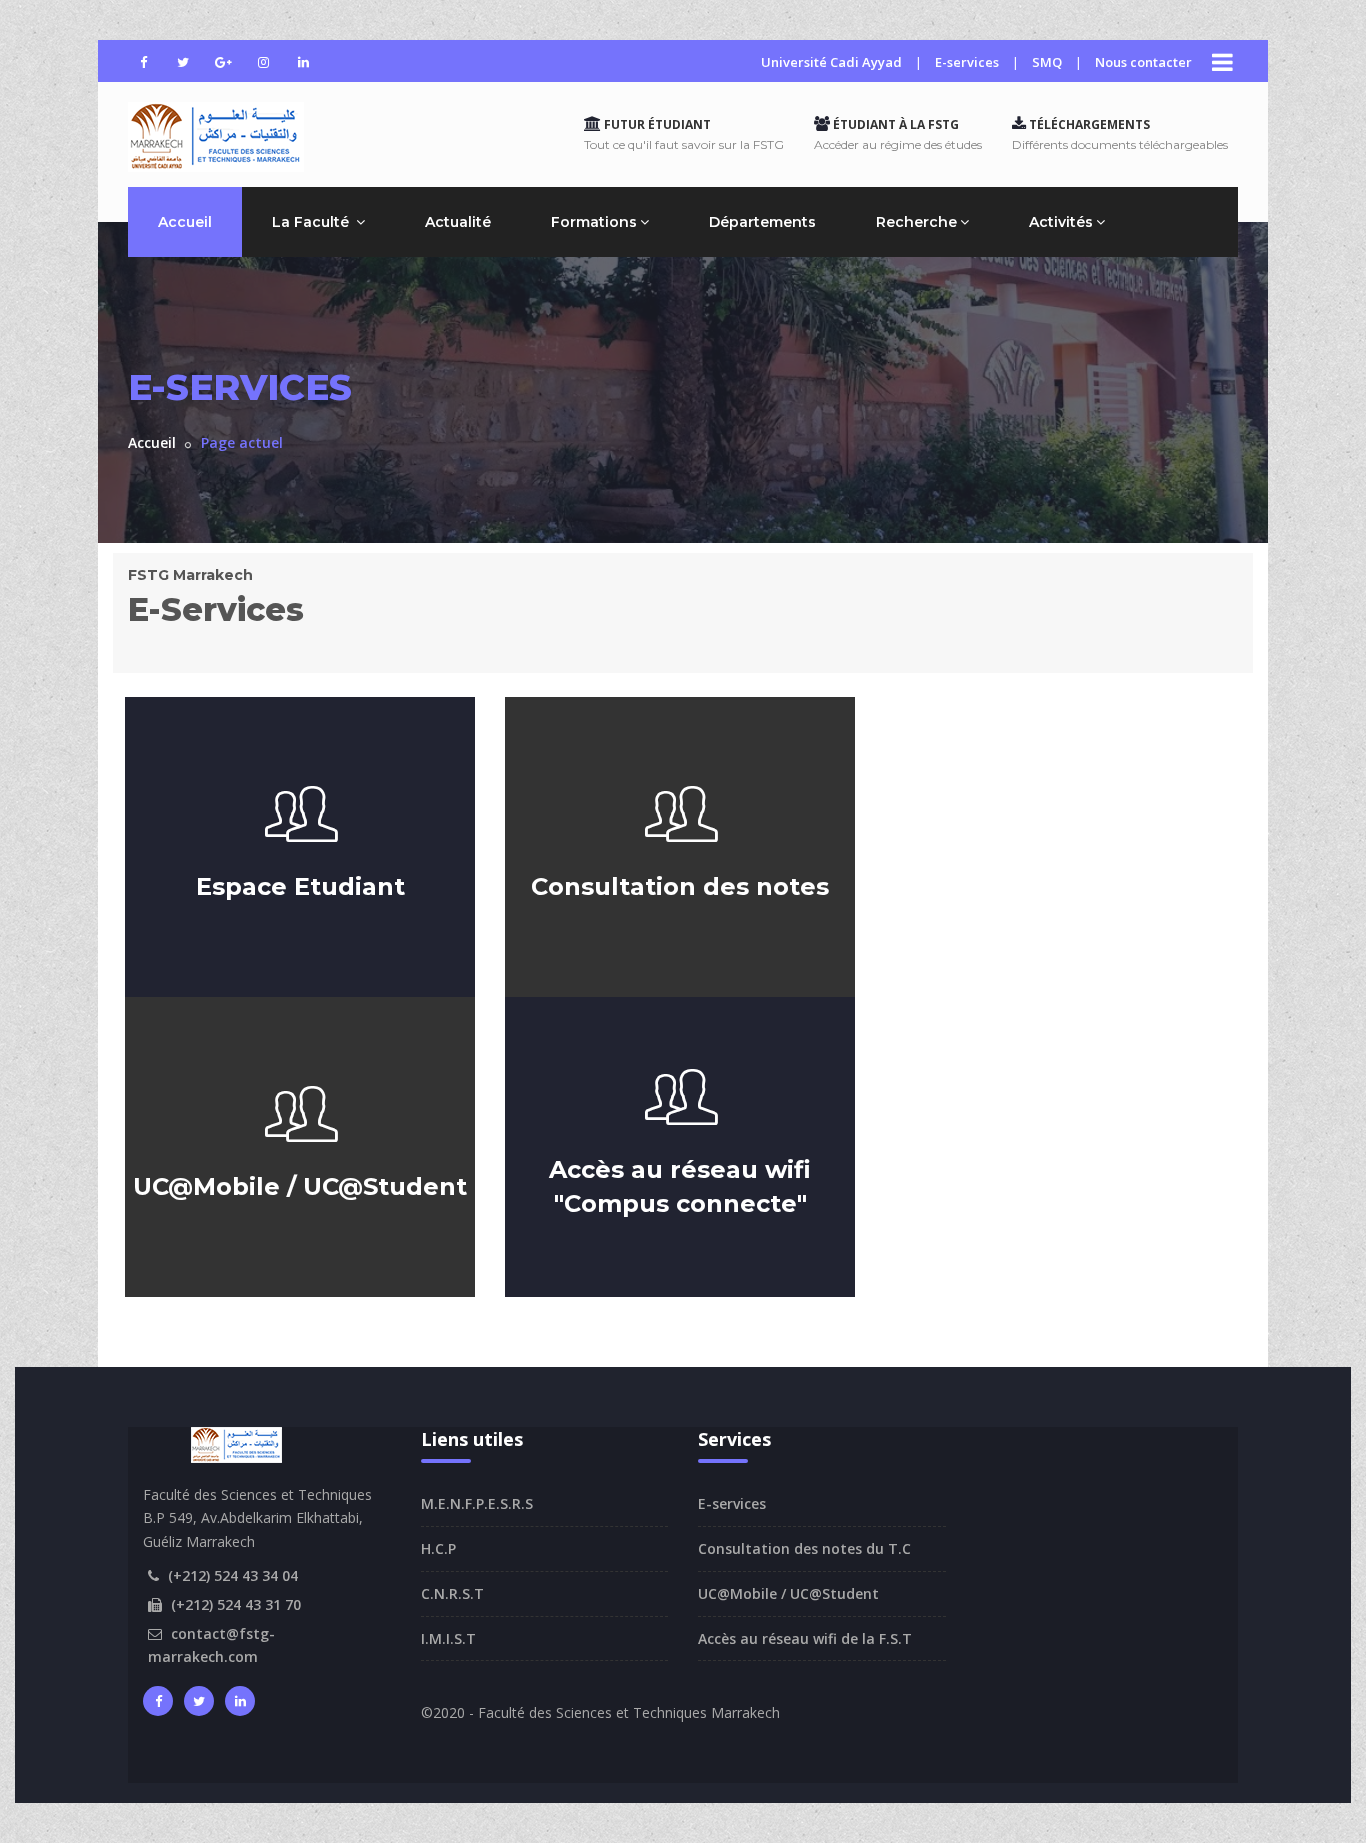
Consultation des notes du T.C (804, 1548)
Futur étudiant (656, 124)
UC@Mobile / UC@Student (788, 1593)
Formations (594, 222)
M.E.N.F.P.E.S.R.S (477, 1503)
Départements (762, 222)
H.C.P (438, 1548)
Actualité (458, 222)
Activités (1061, 222)
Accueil (185, 222)
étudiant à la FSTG (894, 124)
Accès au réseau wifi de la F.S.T (805, 1638)
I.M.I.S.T (448, 1638)
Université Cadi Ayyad (831, 62)
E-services (967, 62)
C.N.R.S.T (452, 1593)
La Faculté (312, 222)
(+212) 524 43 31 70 (236, 1604)
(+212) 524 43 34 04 (233, 1575)
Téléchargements (1088, 124)
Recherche (916, 222)
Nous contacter (1143, 62)
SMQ (1047, 62)
